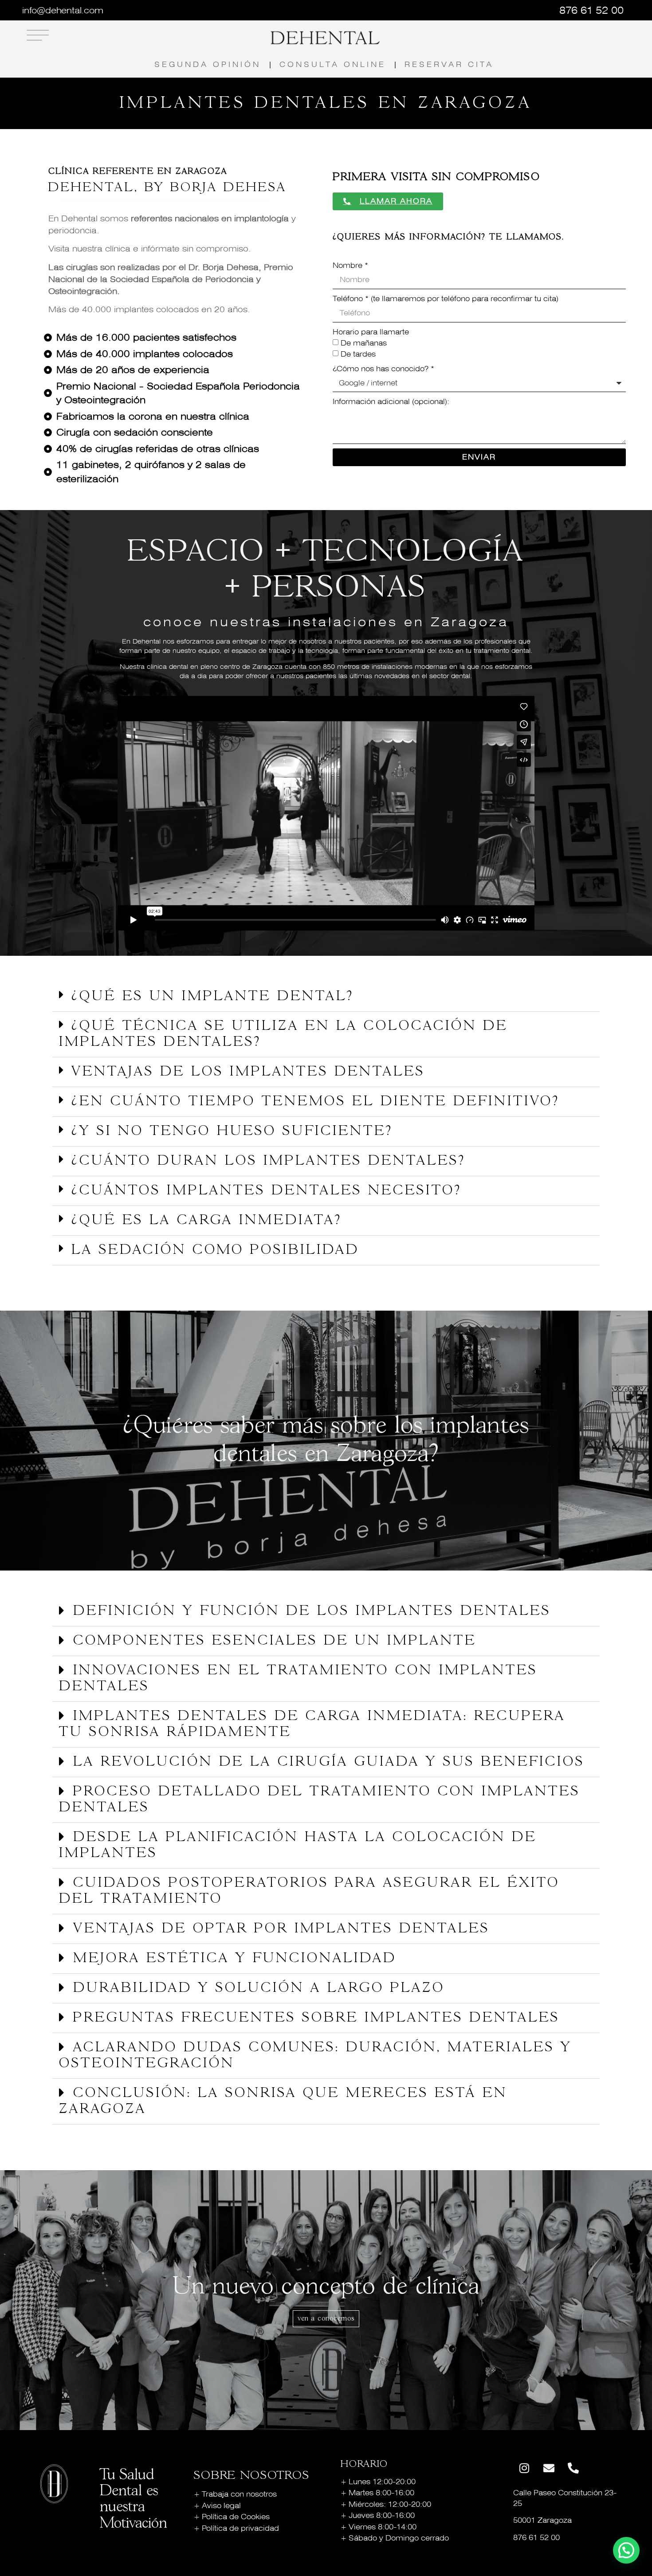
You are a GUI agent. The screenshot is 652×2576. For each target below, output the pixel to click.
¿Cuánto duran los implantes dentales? (269, 1161)
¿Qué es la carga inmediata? (207, 1221)
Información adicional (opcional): (391, 402)
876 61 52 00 (591, 10)
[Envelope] (549, 2468)
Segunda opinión (208, 65)
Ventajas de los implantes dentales (248, 1072)
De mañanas (364, 343)
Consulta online (333, 65)
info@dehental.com (63, 10)
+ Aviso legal (217, 2506)
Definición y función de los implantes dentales (312, 1611)
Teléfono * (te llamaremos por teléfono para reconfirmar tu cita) (446, 299)
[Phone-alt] (573, 2468)
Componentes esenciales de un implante (275, 1641)
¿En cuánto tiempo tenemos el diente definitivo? (316, 1102)
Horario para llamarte (371, 332)
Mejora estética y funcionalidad (235, 1959)
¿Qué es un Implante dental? (213, 997)
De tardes (358, 354)
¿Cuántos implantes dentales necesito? (267, 1191)
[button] (326, 997)
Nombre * (350, 265)
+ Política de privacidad (236, 2528)
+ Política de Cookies (232, 2517)
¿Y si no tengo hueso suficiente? (232, 1131)
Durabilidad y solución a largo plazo (259, 1988)
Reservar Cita (449, 65)
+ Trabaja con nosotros (235, 2494)
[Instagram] (524, 2468)
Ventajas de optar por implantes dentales (281, 1929)
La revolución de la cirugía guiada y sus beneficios (329, 1762)
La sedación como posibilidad (215, 1250)
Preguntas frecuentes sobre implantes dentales (316, 2018)
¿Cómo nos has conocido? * (383, 369)
